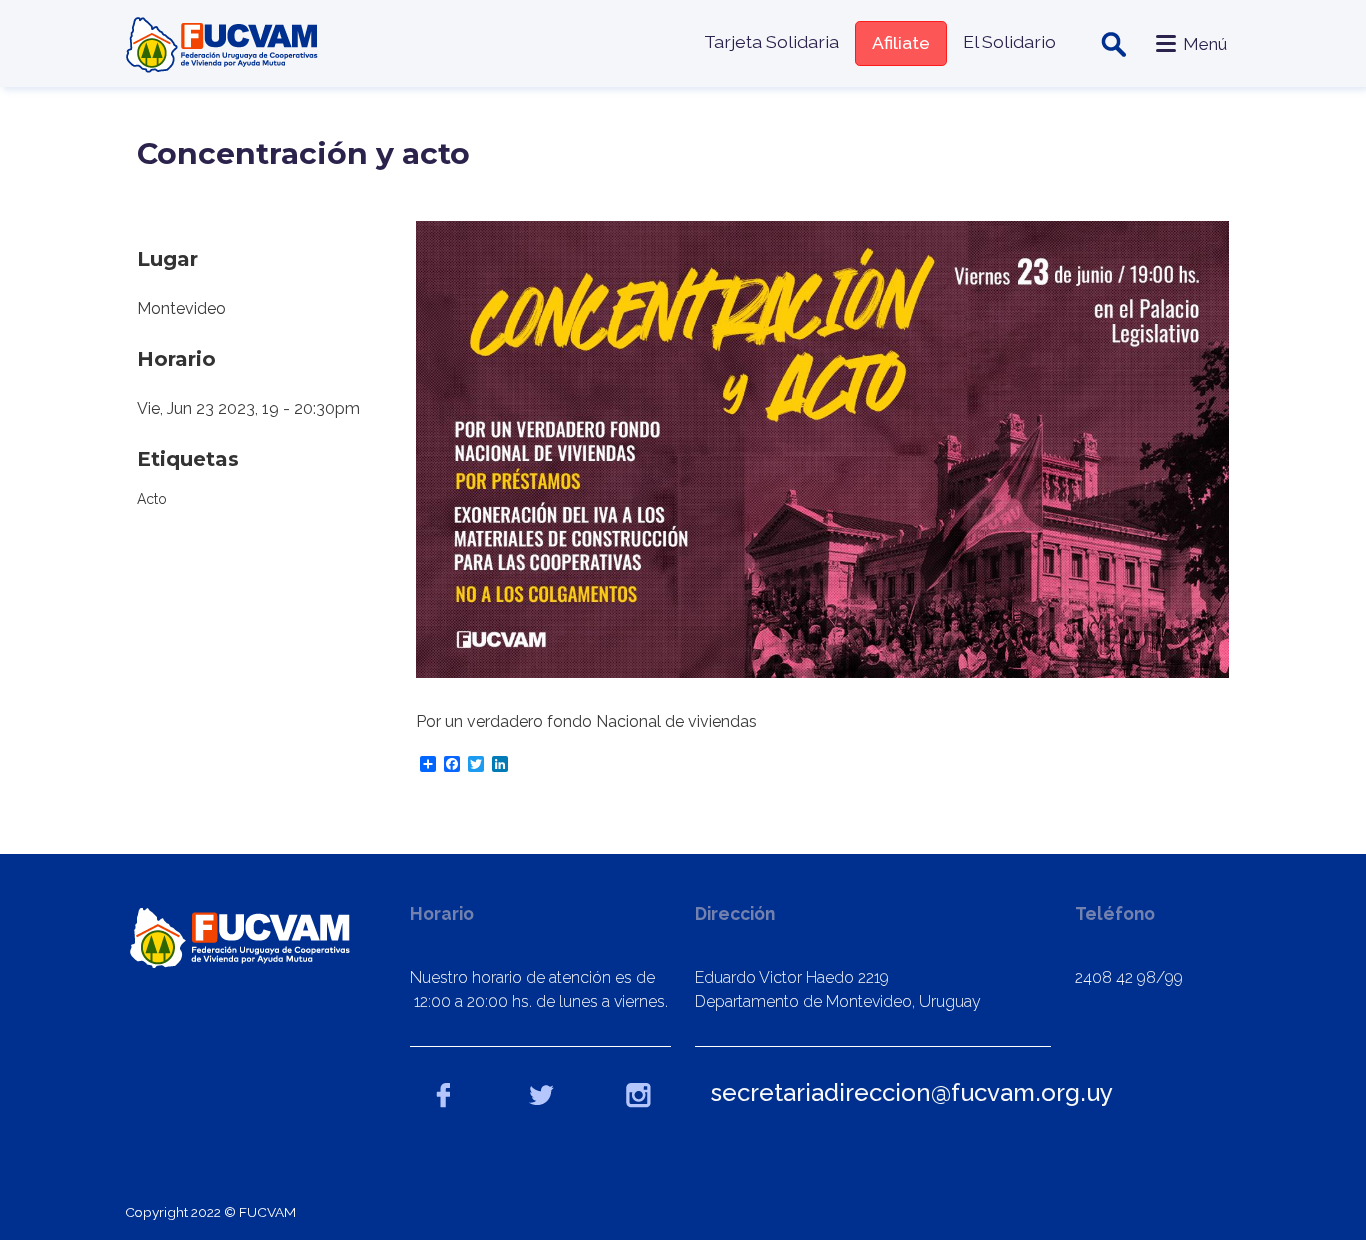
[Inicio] (224, 43)
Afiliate (901, 42)
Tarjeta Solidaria (771, 41)
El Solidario (1009, 41)
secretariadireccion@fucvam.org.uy (912, 1092)
